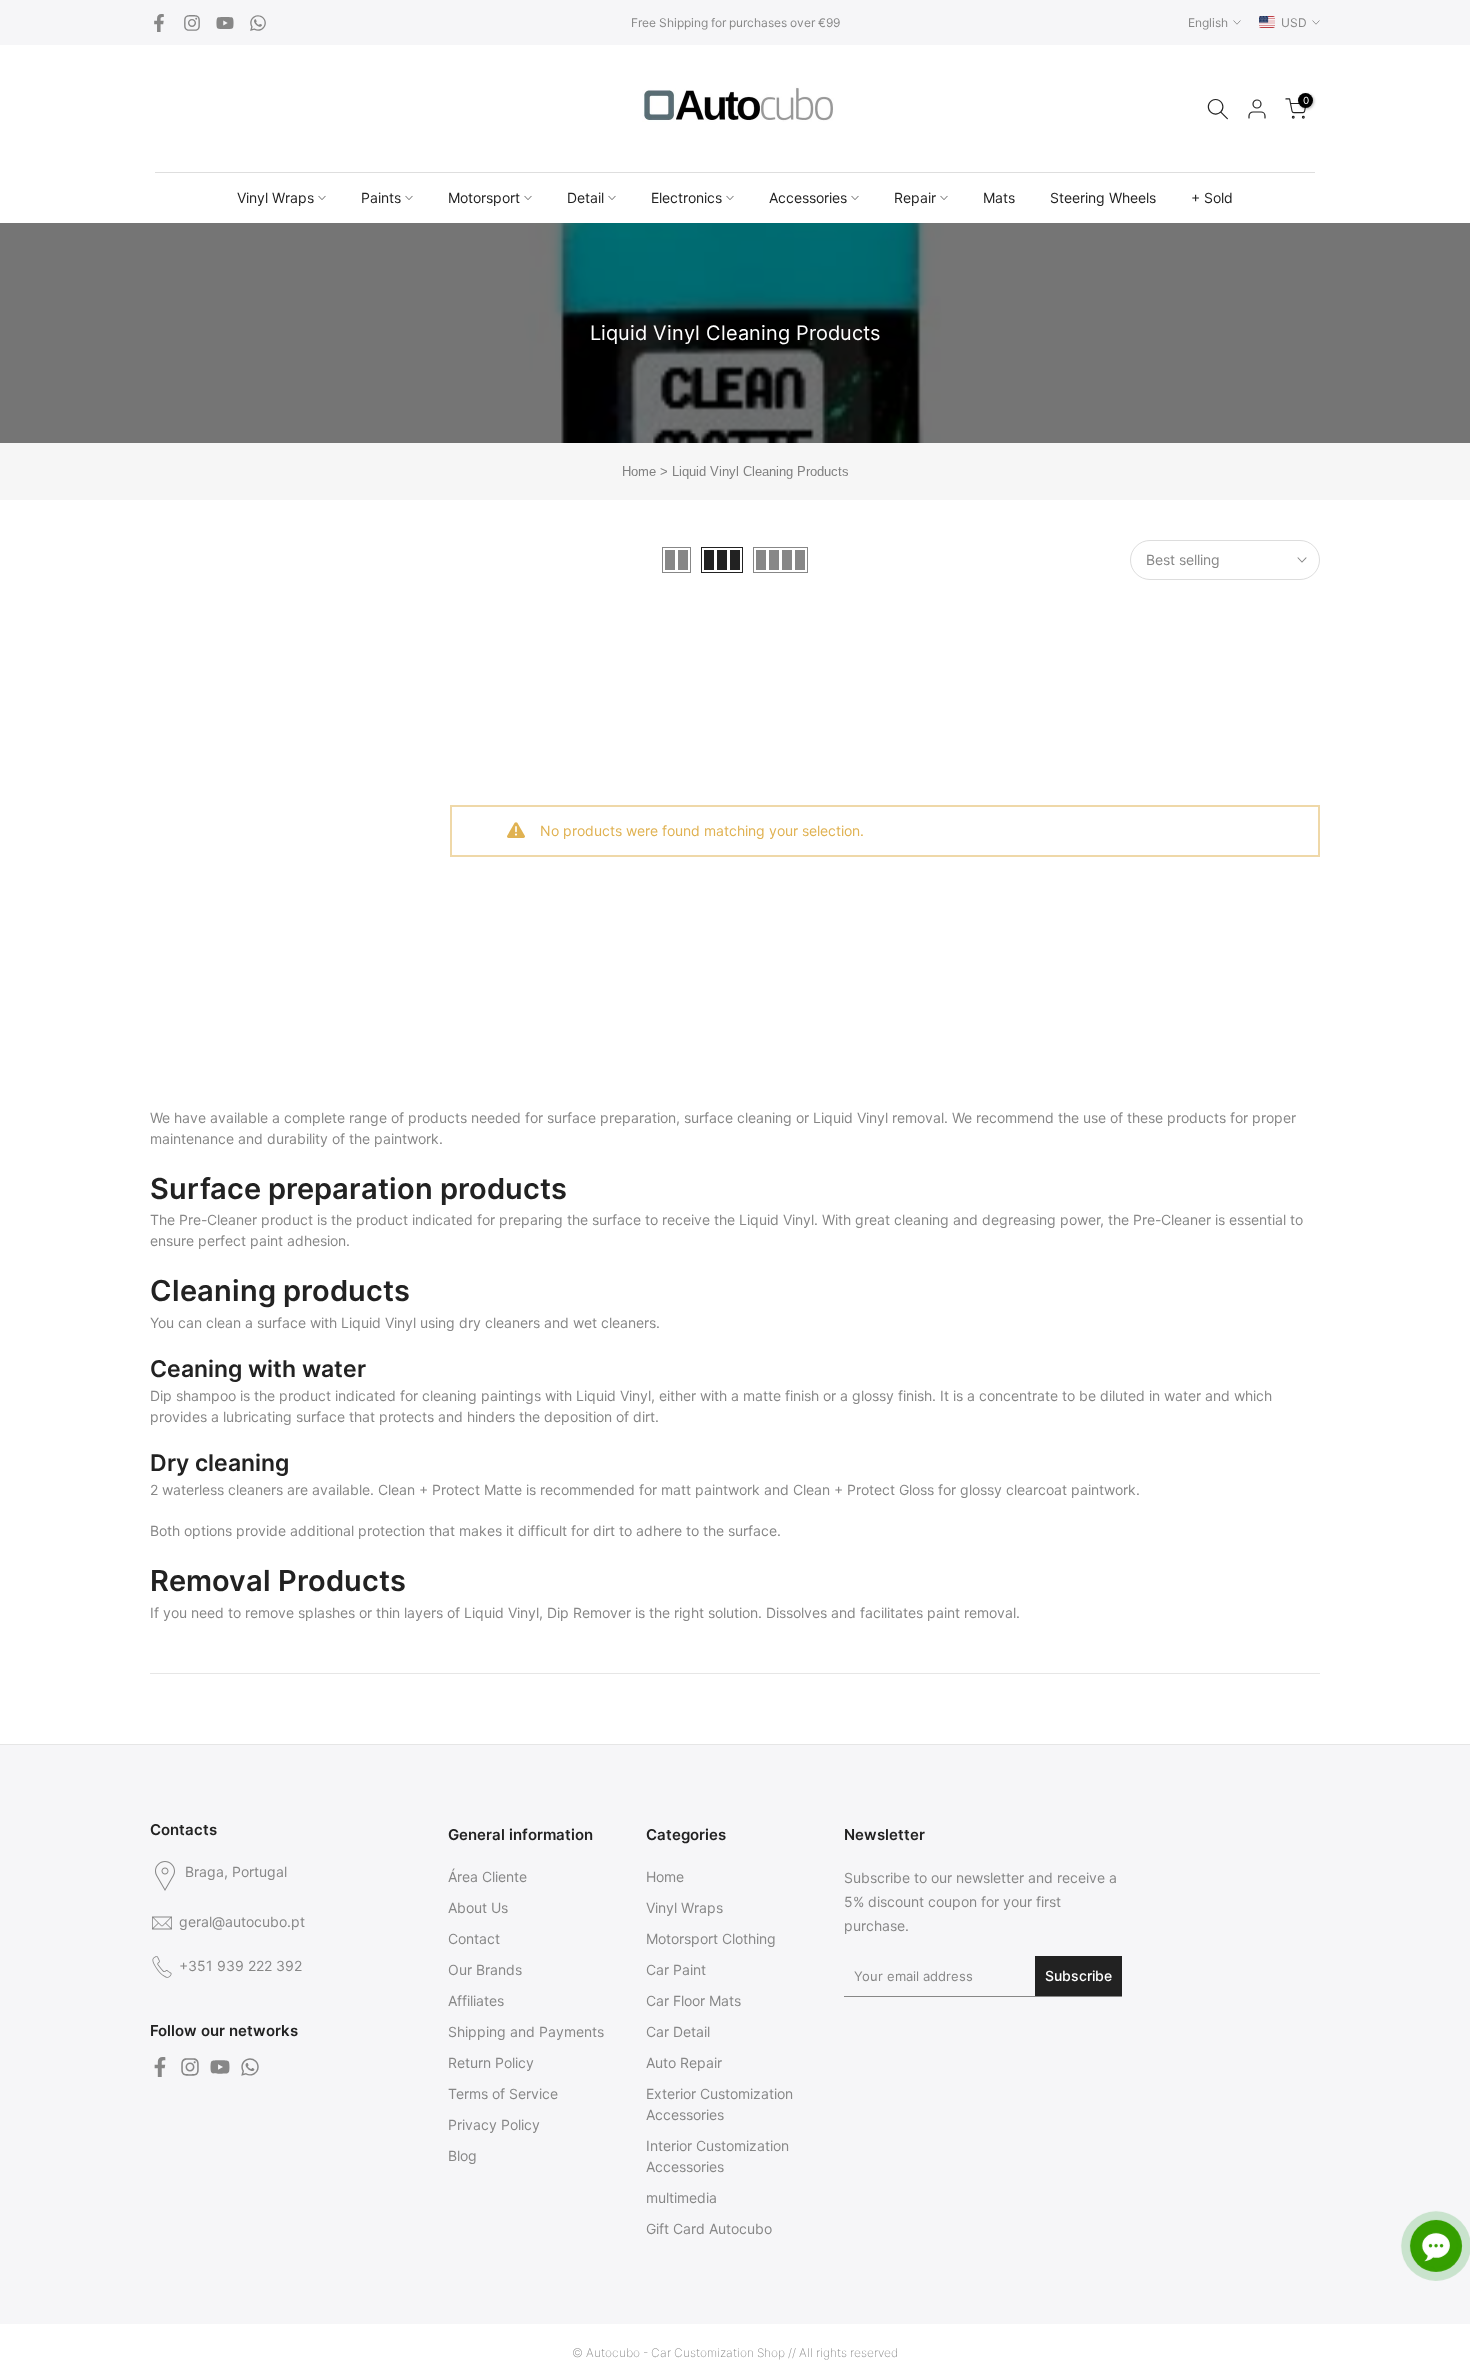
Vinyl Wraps (275, 197)
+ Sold (1212, 197)
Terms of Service (503, 2093)
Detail (585, 197)
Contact (474, 1938)
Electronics (686, 197)
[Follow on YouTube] (225, 23)
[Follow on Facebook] (159, 23)
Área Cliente (487, 1876)
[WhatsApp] (258, 23)
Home (639, 471)
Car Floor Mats (693, 2000)
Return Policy (491, 2062)
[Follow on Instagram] (192, 23)
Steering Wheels (1103, 197)
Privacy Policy (494, 2124)
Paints (381, 197)
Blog (462, 2155)
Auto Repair (684, 2062)
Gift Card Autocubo (709, 2228)
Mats (999, 197)
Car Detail (678, 2031)
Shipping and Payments (526, 2031)
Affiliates (476, 2000)
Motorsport (484, 197)
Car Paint (676, 1969)
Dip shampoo (193, 1395)
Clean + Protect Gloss (863, 1489)
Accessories (808, 197)
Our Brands (485, 1969)
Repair (915, 197)
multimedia (681, 2197)
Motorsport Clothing (711, 1938)
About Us (478, 1907)
